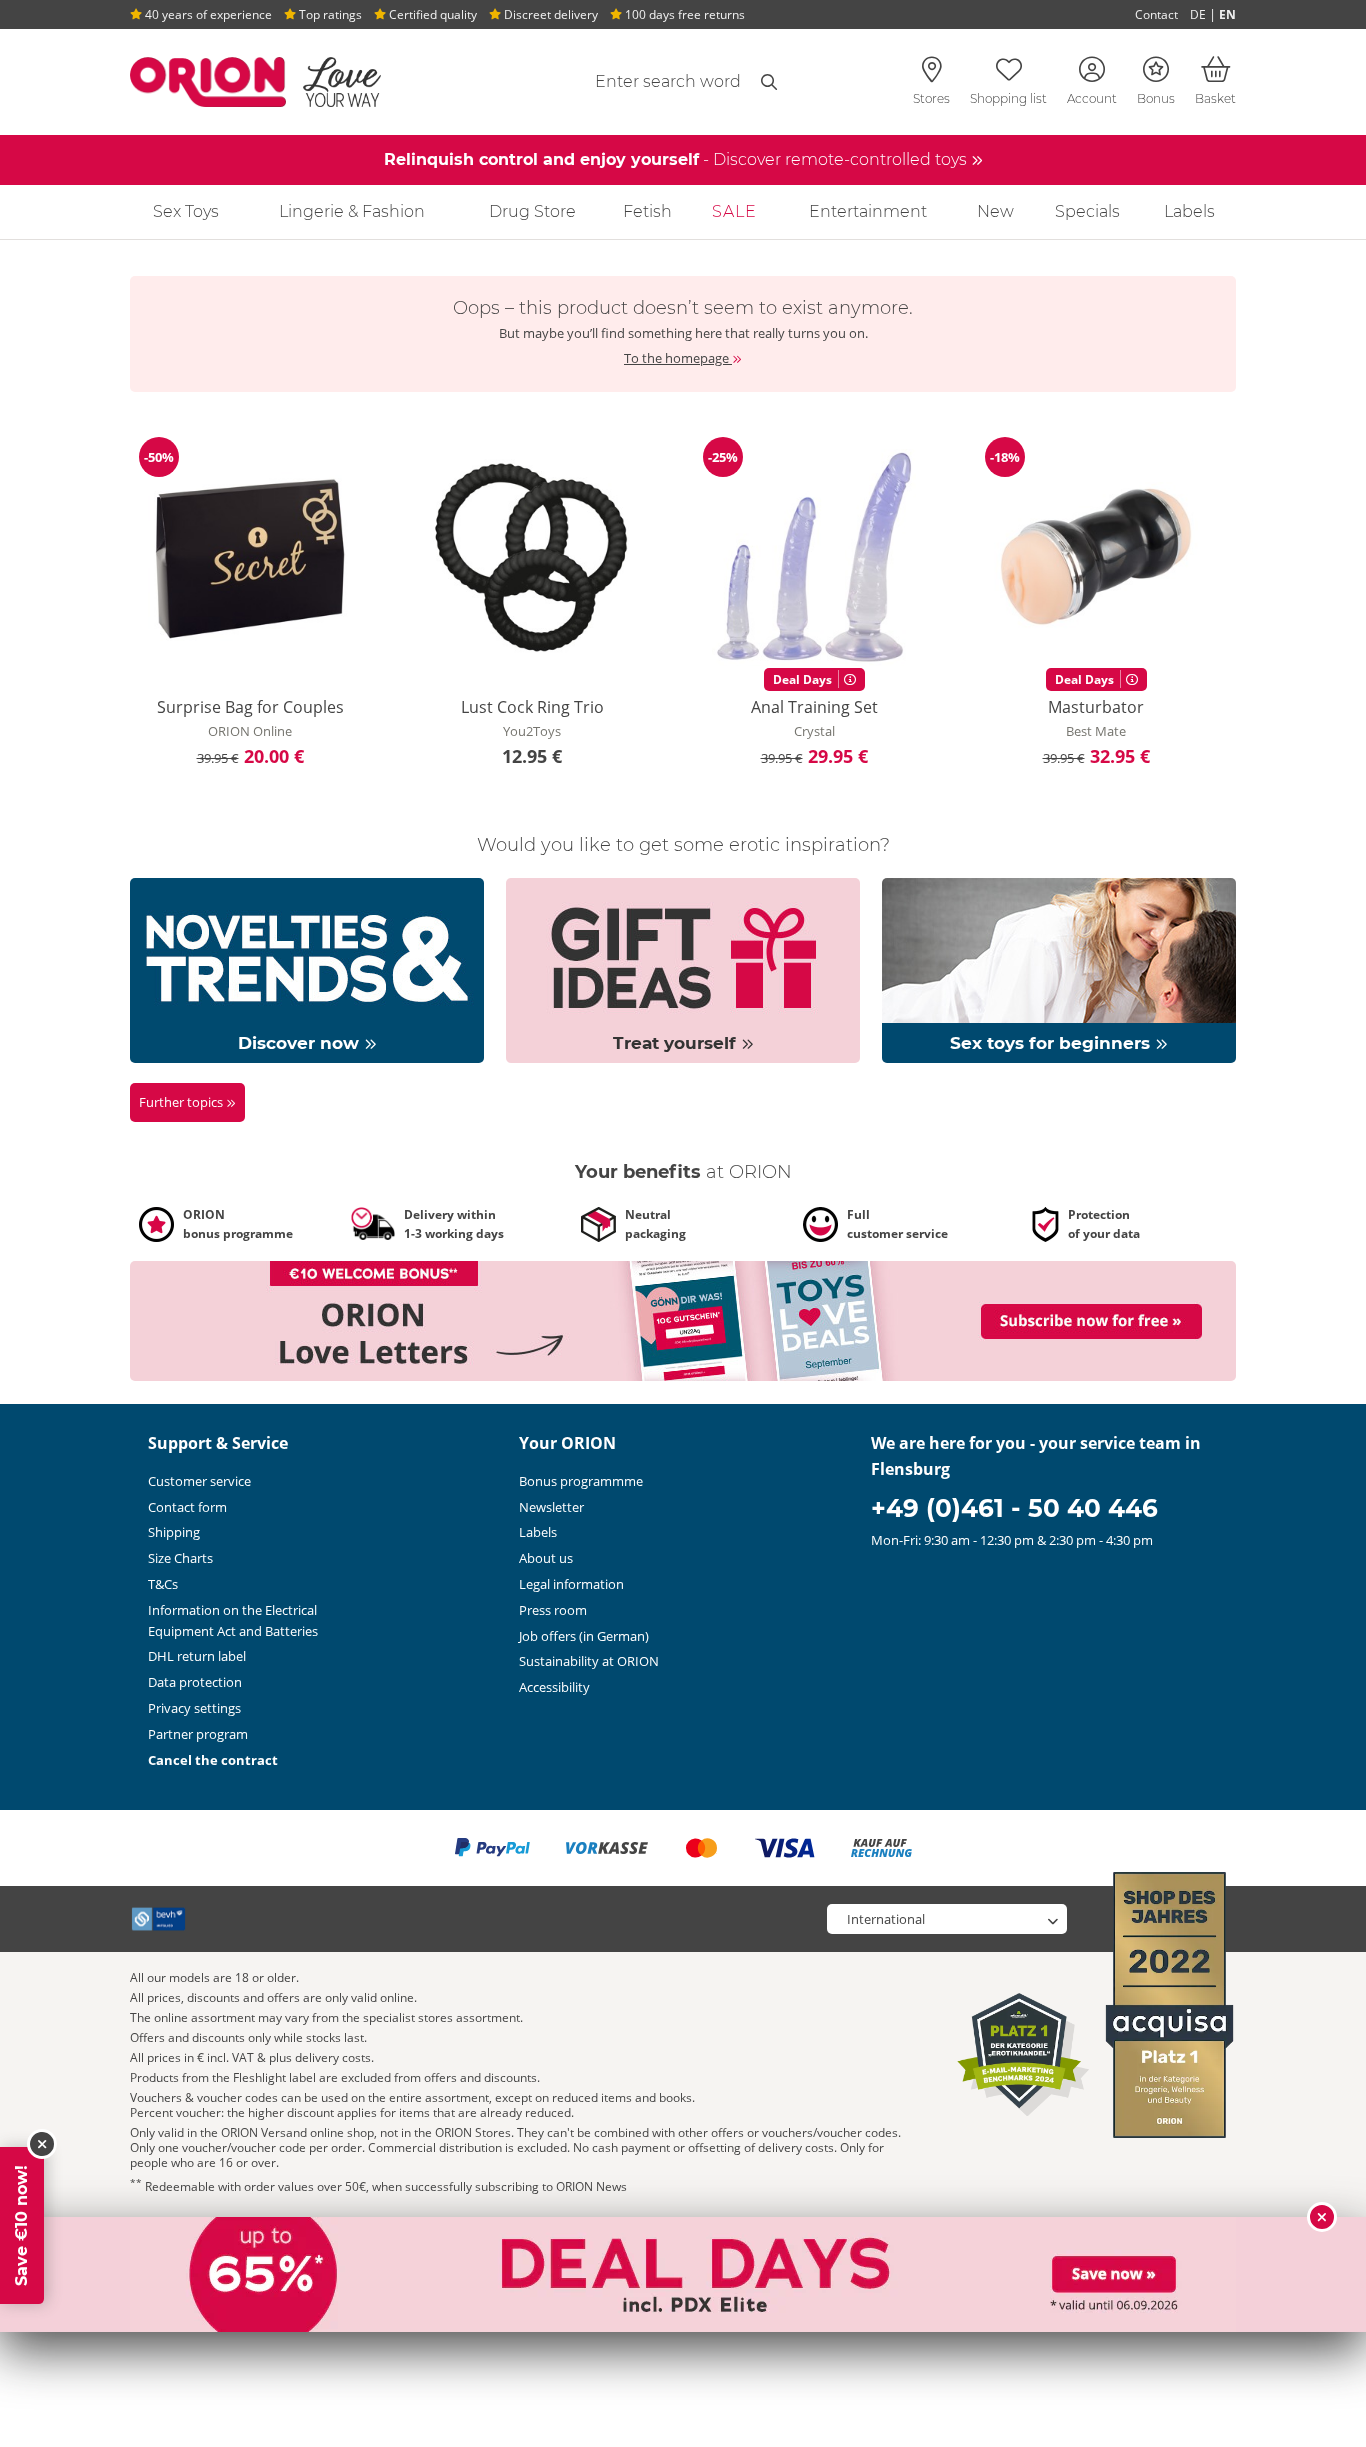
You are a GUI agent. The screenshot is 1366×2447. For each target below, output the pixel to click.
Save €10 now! (21, 2225)
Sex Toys (186, 211)
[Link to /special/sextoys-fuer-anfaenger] (1059, 969)
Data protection (195, 1682)
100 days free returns (683, 14)
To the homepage (678, 358)
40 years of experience (207, 14)
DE (1198, 14)
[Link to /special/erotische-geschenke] (683, 969)
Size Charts (180, 1558)
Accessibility (554, 1687)
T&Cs (163, 1584)
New (995, 211)
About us (546, 1558)
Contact (1156, 14)
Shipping (174, 1532)
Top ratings (329, 14)
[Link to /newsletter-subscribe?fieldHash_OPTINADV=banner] (683, 1320)
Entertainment (868, 211)
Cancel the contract (213, 1760)
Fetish (647, 211)
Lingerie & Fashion (352, 211)
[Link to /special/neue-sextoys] (307, 969)
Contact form (187, 1507)
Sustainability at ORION (589, 1661)
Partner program (198, 1734)
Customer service (199, 1481)
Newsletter (551, 1507)
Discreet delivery (549, 14)
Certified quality (431, 14)
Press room (553, 1610)
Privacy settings (194, 1708)
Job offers (584, 1636)
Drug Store (532, 211)
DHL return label (197, 1656)
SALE (734, 211)
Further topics (182, 1102)
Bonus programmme (581, 1481)
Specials (1087, 211)
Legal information (571, 1584)
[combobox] (620, 82)
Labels (1189, 211)
